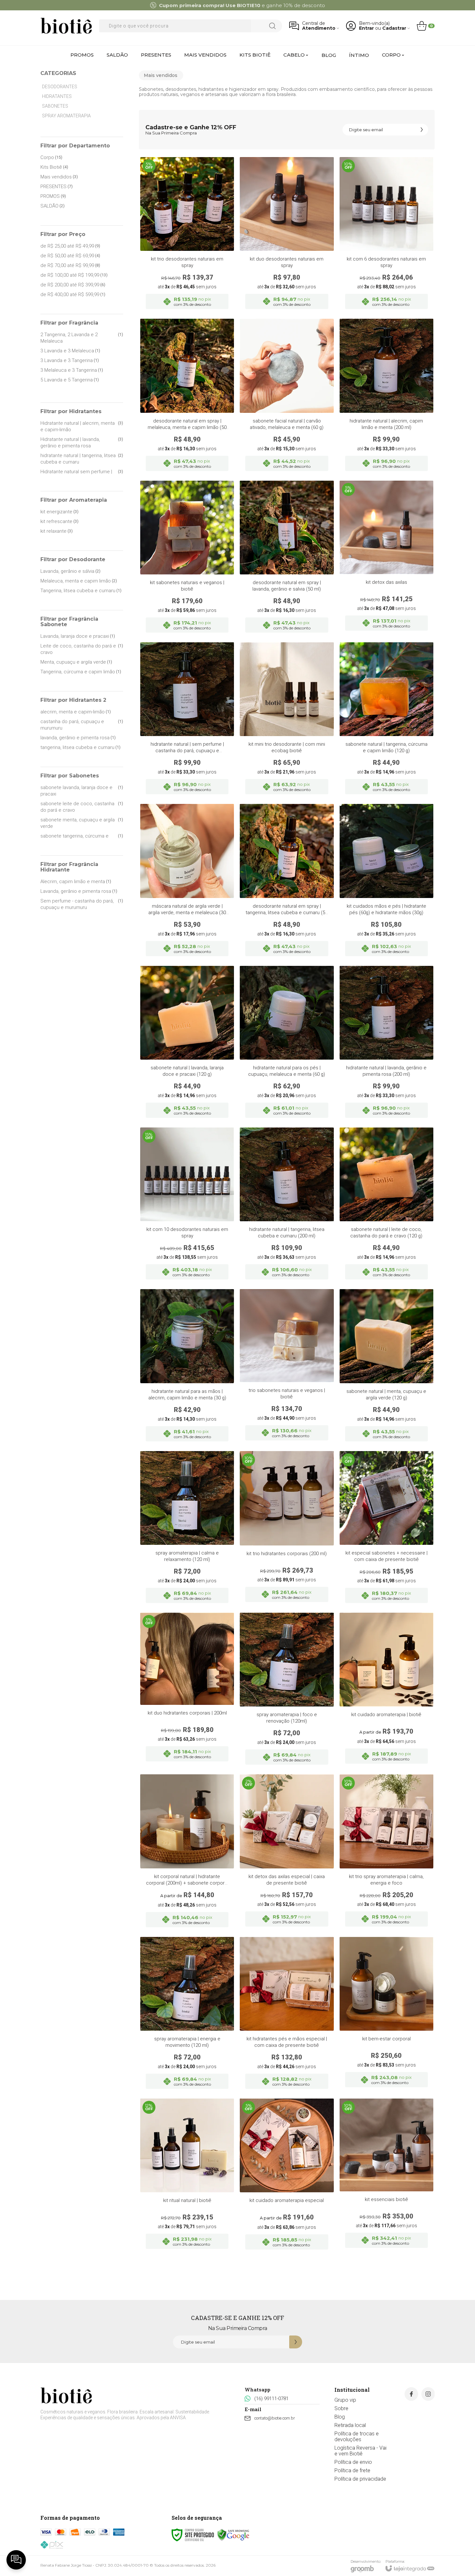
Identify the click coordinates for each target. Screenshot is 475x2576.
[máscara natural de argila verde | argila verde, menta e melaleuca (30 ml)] (187, 882)
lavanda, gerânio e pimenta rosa (78, 738)
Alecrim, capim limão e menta (76, 882)
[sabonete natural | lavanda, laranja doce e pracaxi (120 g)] (187, 1044)
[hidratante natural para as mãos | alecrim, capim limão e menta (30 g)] (187, 1367)
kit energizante (59, 512)
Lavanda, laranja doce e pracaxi (78, 636)
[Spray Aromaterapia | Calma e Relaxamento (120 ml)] (187, 1529)
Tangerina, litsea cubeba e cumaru (81, 591)
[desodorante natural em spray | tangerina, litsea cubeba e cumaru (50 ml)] (287, 882)
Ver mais (386, 272)
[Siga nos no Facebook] (411, 2394)
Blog (340, 2417)
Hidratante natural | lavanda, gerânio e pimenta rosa (82, 443)
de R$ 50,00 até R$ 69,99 (70, 256)
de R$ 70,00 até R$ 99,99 (70, 265)
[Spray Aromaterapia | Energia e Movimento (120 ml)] (187, 2015)
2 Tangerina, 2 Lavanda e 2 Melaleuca (82, 338)
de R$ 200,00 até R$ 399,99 (73, 285)
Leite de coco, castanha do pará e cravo (82, 649)
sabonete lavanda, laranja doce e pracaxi (82, 791)
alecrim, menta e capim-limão (76, 712)
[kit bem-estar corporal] (386, 2015)
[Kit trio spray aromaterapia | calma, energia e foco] (386, 1853)
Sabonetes (55, 106)
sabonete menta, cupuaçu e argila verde (82, 823)
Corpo (51, 157)
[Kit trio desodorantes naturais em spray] (187, 235)
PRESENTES (57, 187)
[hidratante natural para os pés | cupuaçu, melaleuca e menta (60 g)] (287, 1044)
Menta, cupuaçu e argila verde (76, 662)
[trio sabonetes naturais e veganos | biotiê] (287, 1367)
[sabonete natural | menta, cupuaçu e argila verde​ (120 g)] (386, 1367)
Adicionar (200, 272)
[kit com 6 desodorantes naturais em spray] (386, 235)
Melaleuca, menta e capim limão (79, 581)
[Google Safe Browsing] (233, 2535)
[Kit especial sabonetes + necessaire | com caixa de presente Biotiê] (386, 1529)
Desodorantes (60, 87)
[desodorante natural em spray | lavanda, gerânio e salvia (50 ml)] (287, 559)
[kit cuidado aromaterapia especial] (287, 2176)
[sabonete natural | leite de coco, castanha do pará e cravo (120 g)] (386, 1205)
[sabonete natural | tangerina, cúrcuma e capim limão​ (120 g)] (386, 720)
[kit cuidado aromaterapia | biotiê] (386, 1691)
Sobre (341, 2408)
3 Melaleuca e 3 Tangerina (72, 370)
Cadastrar (394, 28)
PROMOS (53, 196)
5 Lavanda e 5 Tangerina (70, 380)
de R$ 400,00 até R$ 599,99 (73, 294)
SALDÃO (53, 206)
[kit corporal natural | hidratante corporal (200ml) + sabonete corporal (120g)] (187, 1853)
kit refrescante (59, 521)
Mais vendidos (59, 177)
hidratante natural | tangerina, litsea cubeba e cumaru (82, 459)
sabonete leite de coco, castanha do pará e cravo (82, 807)
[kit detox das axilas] (386, 559)
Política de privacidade (360, 2479)
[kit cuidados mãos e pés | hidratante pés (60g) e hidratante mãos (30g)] (386, 882)
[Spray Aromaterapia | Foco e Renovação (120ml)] (287, 1691)
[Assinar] (422, 130)
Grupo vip (345, 2400)
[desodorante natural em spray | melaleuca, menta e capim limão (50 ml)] (187, 397)
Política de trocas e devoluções (357, 2437)
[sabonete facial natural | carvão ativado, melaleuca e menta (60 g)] (287, 397)
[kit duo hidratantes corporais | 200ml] (187, 1691)
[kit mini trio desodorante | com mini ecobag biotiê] (287, 720)
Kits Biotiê (54, 167)
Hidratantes (57, 96)
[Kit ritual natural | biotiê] (187, 2176)
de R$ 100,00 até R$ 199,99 (74, 275)
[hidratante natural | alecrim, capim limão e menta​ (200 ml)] (386, 397)
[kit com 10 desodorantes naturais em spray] (187, 1205)
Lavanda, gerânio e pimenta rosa (79, 891)
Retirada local (350, 2425)
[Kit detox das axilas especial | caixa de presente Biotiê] (287, 1853)
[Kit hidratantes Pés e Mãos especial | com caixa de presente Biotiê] (287, 2015)
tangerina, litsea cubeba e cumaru (80, 747)
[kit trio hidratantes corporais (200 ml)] (287, 1529)
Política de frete (352, 2470)
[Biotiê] (66, 26)
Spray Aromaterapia (66, 116)
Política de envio (353, 2462)
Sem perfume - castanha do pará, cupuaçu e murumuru (82, 904)
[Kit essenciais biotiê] (386, 2176)
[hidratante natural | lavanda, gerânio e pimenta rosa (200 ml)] (386, 1044)
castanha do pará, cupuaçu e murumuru (82, 725)
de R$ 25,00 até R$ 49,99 (70, 246)
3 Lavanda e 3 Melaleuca (70, 351)
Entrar (366, 28)
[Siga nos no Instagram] (428, 2394)
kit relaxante (57, 531)
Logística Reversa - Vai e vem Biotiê (360, 2451)
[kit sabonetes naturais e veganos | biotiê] (187, 559)
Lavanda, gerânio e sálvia (70, 571)
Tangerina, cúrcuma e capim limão (81, 672)
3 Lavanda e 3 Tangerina (70, 360)
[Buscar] (272, 26)
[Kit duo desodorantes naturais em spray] (287, 235)
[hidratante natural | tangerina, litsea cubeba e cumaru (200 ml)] (287, 1205)
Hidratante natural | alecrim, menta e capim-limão (82, 426)
